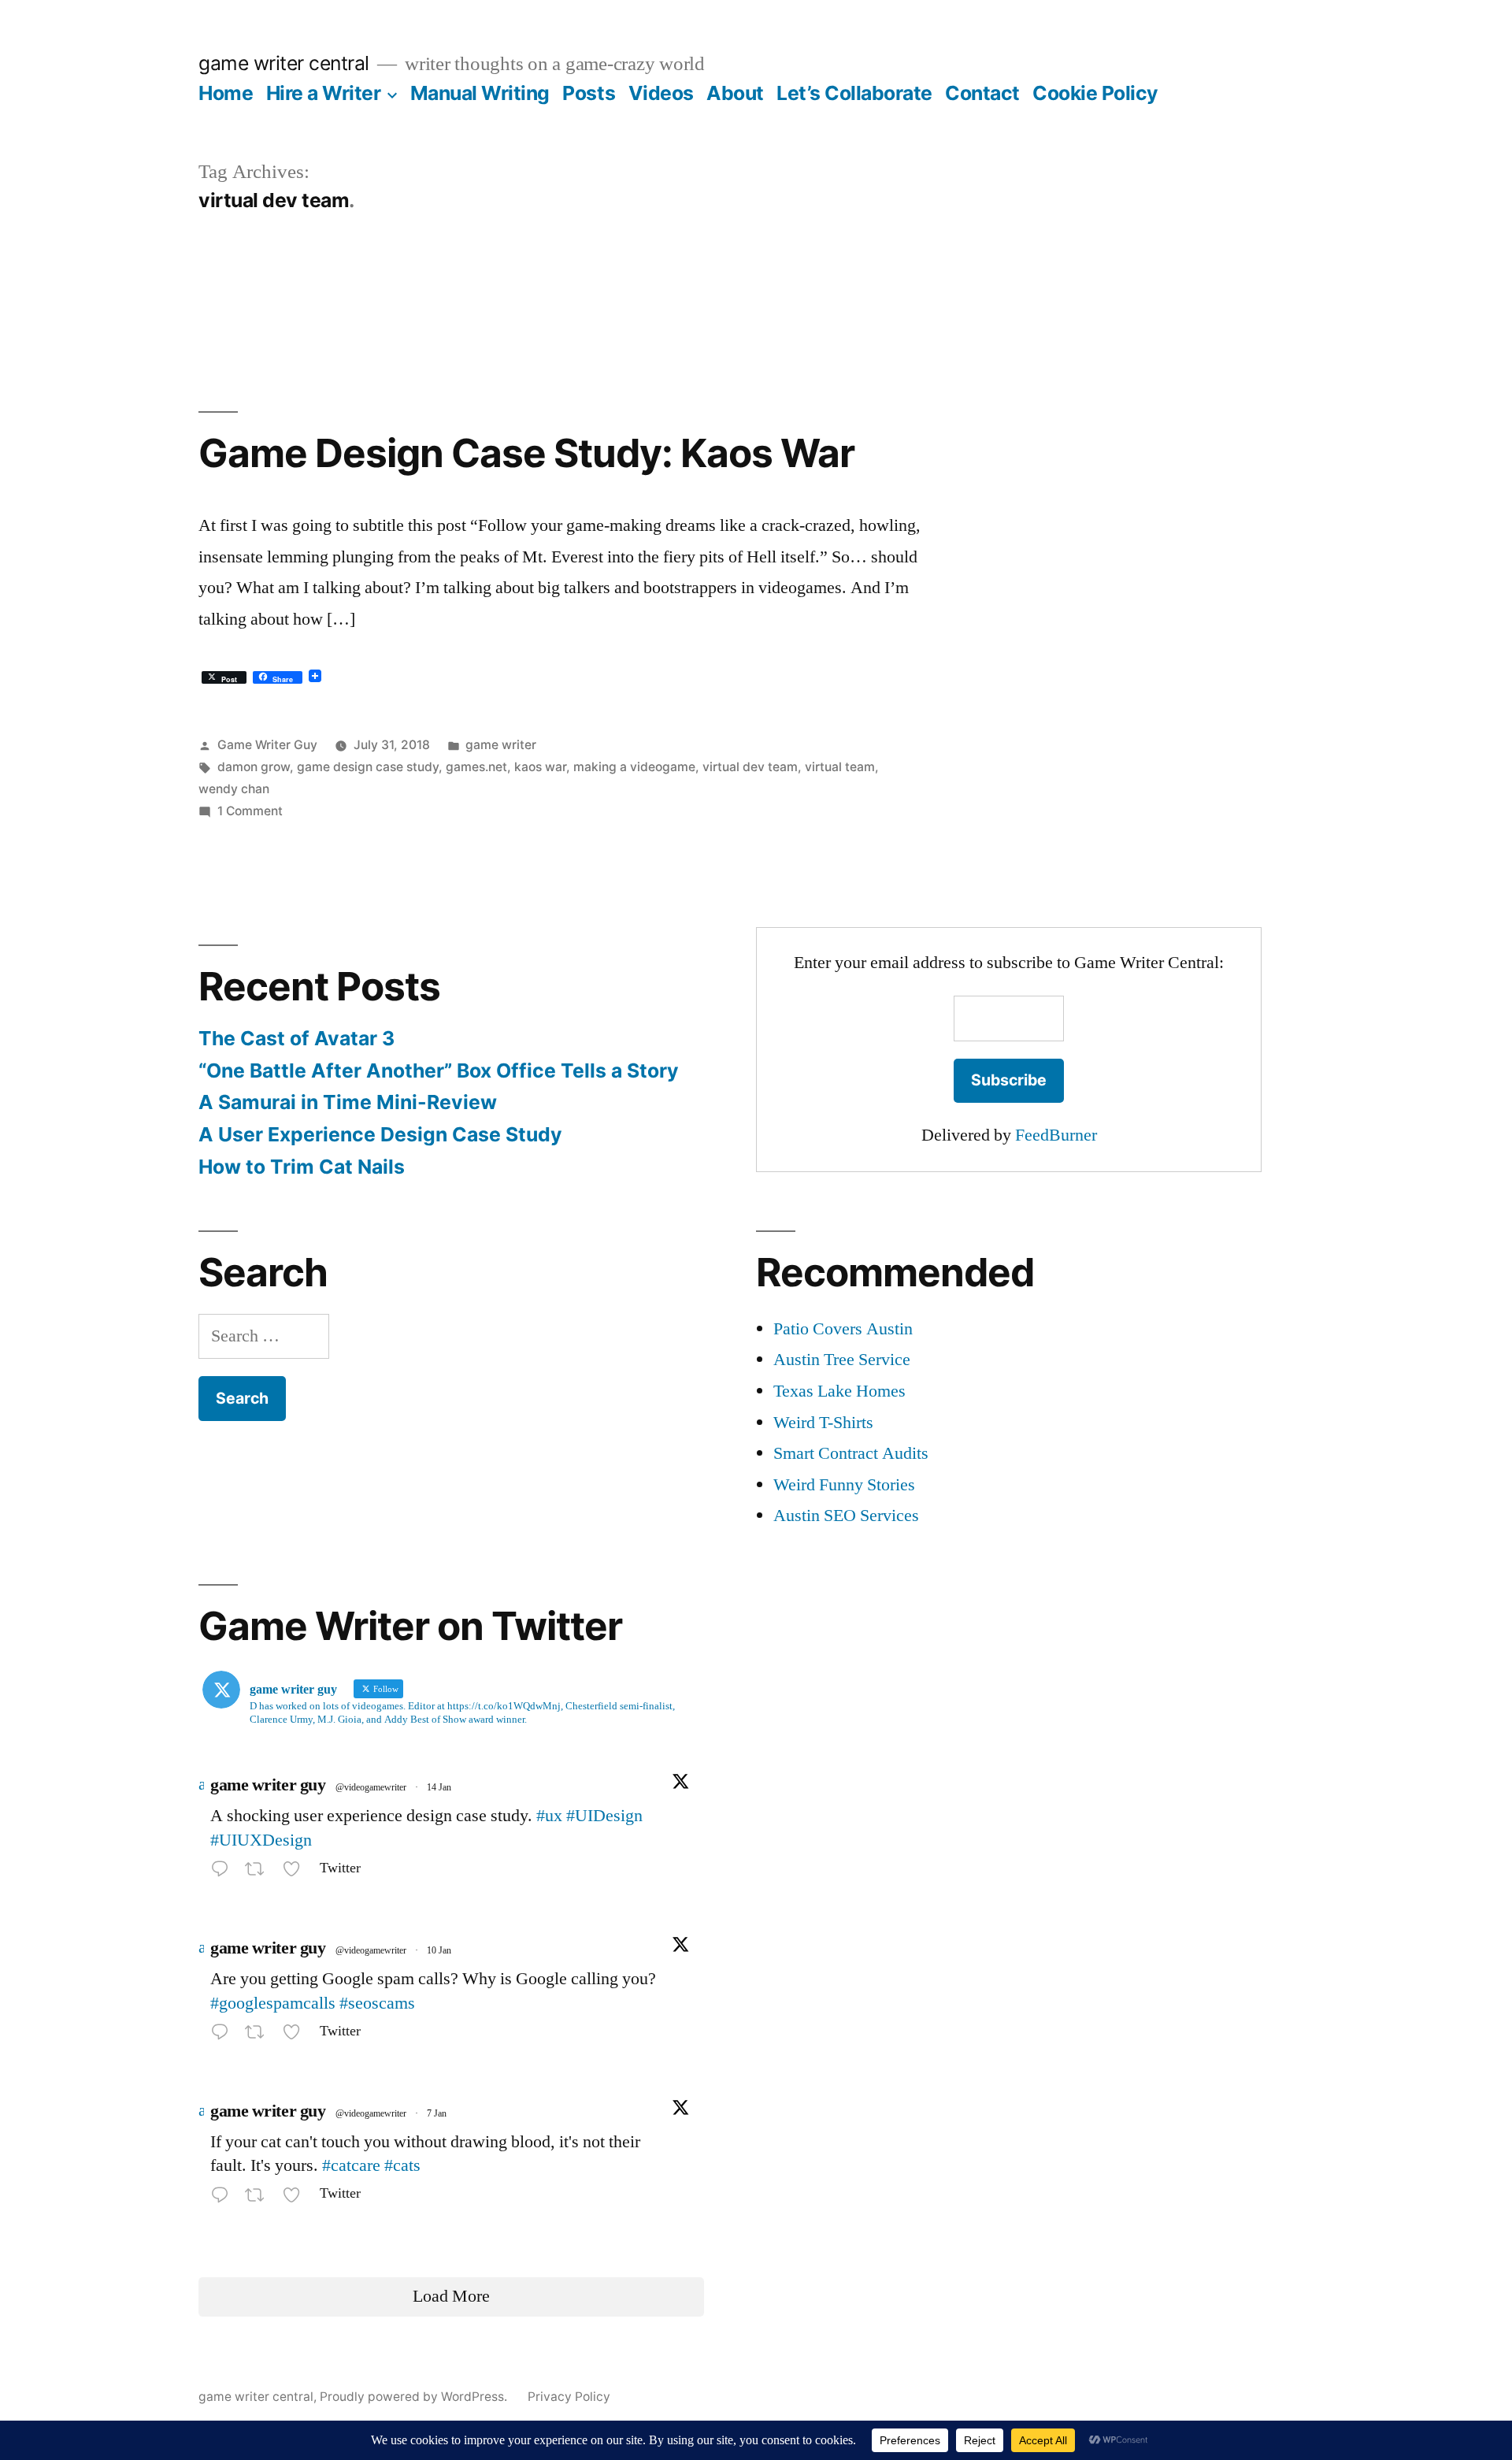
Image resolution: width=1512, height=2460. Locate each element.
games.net (476, 767)
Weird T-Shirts (823, 1423)
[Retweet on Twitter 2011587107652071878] (259, 1872)
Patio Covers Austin (843, 1329)
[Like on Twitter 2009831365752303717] (296, 2035)
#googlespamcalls (273, 2003)
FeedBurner (1056, 1135)
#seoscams (377, 2003)
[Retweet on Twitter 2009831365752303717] (259, 2035)
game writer (501, 745)
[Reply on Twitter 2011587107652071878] (224, 1872)
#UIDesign (604, 1816)
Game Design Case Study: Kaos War (526, 453)
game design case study (368, 767)
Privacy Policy (569, 2397)
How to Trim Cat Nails (302, 1167)
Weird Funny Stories (844, 1485)
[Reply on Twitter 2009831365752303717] (224, 2035)
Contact (982, 93)
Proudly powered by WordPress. (415, 2397)
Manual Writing (480, 93)
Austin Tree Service (842, 1360)
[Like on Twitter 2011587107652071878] (296, 1872)
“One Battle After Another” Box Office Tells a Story (439, 1070)
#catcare (351, 2165)
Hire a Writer (324, 93)
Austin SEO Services (846, 1516)
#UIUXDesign (261, 1840)
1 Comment (250, 811)
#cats (402, 2165)
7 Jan (437, 2114)
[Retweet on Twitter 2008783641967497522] (259, 2198)
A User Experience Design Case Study (380, 1134)
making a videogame (634, 767)
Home (226, 93)
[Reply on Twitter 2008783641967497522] (224, 2198)
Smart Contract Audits (851, 1453)
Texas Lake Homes (839, 1391)
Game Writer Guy (267, 745)
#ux (549, 1816)
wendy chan (234, 789)
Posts (589, 93)
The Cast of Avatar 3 (296, 1038)
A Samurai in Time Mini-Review (348, 1102)
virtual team (840, 767)
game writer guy (268, 1785)
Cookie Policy (1095, 93)
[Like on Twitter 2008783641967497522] (296, 2198)
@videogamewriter (371, 1788)
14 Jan (439, 1788)
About (735, 93)
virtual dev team (750, 767)
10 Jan (439, 1951)
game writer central (284, 63)
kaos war (540, 767)
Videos (661, 93)
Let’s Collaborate (854, 93)
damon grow (254, 767)
